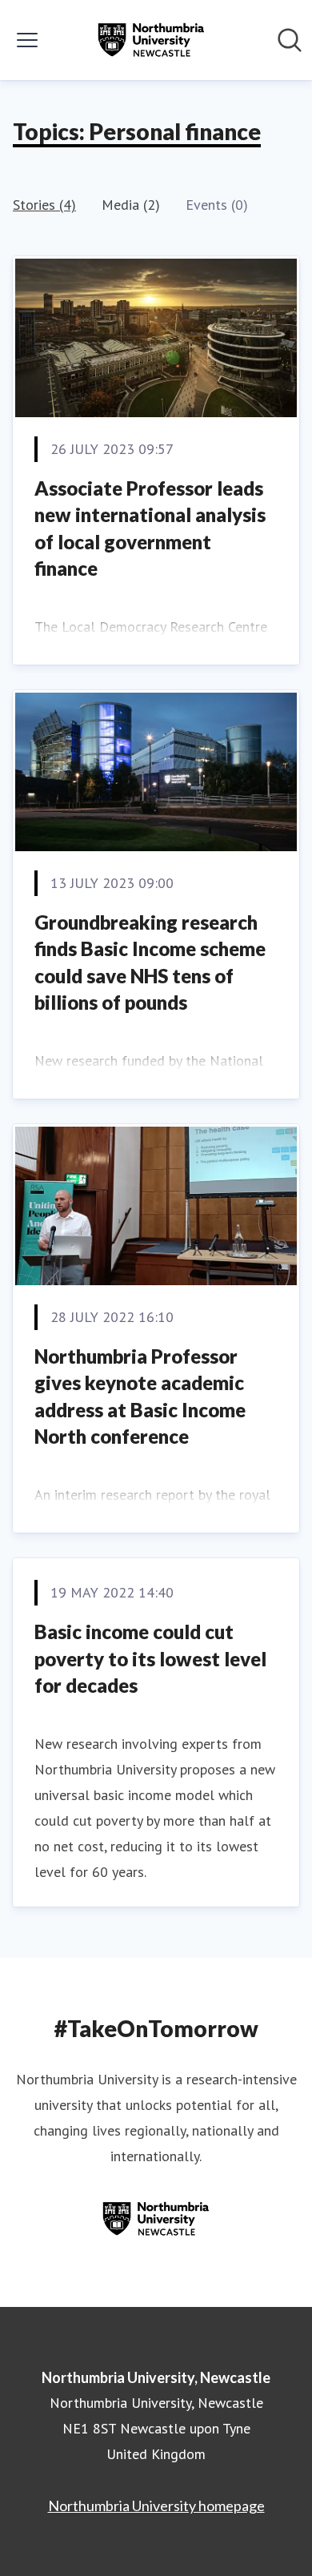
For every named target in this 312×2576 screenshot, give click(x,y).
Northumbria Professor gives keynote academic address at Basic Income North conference (140, 1397)
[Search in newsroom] (290, 40)
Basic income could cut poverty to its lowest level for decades (150, 1658)
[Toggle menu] (27, 40)
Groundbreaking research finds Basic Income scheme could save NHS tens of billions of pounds (150, 962)
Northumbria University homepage (156, 2506)
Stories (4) (44, 205)
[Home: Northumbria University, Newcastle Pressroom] (151, 40)
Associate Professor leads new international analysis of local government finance (150, 528)
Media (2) (131, 205)
